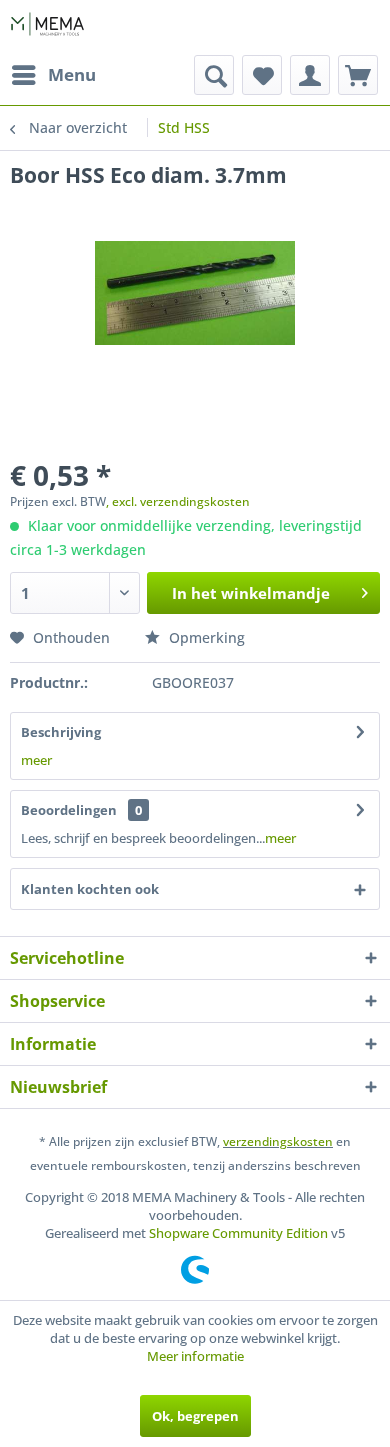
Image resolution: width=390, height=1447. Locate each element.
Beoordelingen (69, 810)
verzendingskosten (278, 1141)
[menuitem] (53, 75)
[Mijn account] (310, 75)
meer (36, 760)
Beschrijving (61, 732)
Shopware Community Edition (238, 1233)
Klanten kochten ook (90, 889)
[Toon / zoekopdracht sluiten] (214, 75)
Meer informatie (195, 1356)
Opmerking (205, 637)
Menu (72, 74)
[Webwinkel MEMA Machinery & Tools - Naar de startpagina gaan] (47, 27)
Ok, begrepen (195, 1416)
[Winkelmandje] (358, 75)
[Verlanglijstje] (262, 75)
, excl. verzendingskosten (178, 501)
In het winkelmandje (251, 593)
